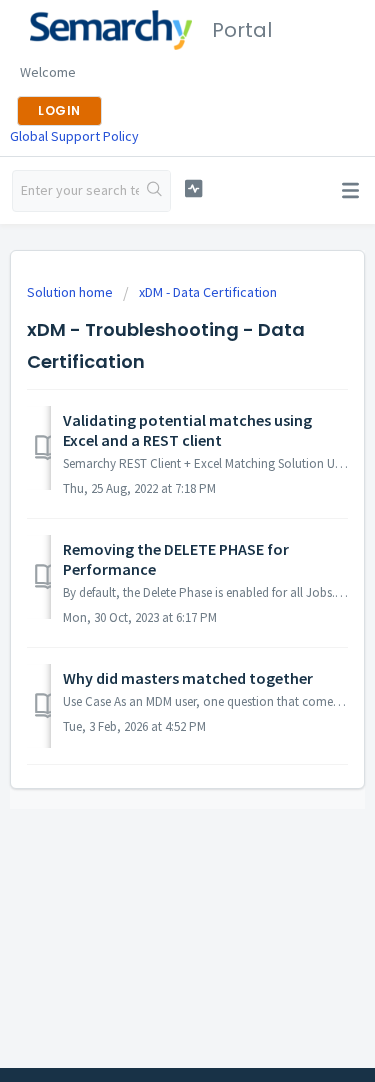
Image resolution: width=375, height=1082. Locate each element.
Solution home (71, 292)
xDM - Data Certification (208, 292)
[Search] (154, 191)
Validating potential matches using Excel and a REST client (187, 430)
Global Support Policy (74, 136)
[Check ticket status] (193, 188)
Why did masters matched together (188, 678)
